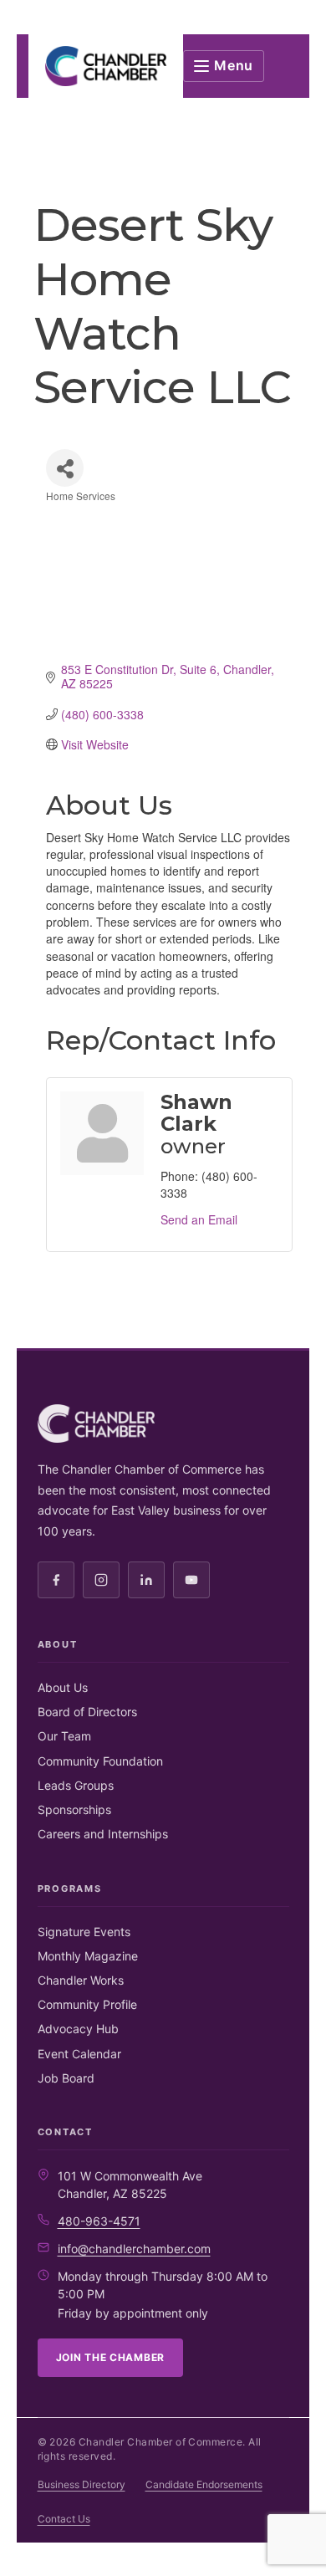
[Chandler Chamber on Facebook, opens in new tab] (56, 1580)
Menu (234, 65)
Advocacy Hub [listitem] (78, 2029)
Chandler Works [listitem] (81, 1980)
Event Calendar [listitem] (79, 2054)
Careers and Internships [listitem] (103, 1834)
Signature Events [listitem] (84, 1932)
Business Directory (81, 2484)
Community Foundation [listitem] (100, 1761)
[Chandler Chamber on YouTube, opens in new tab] (191, 1580)
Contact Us (64, 2519)
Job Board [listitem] (66, 2078)
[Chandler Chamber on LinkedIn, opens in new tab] (146, 1580)
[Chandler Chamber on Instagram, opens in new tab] (101, 1580)
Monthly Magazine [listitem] (88, 1956)
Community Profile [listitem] (87, 2004)
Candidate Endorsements (204, 2484)
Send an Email (199, 1219)
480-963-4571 (99, 2221)
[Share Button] (65, 468)
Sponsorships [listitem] (74, 1809)
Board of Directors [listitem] (87, 1712)
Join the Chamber (111, 2357)
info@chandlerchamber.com (134, 2249)
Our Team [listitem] (64, 1736)
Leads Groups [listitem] (76, 1785)
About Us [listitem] (63, 1687)
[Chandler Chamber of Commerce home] (106, 66)
